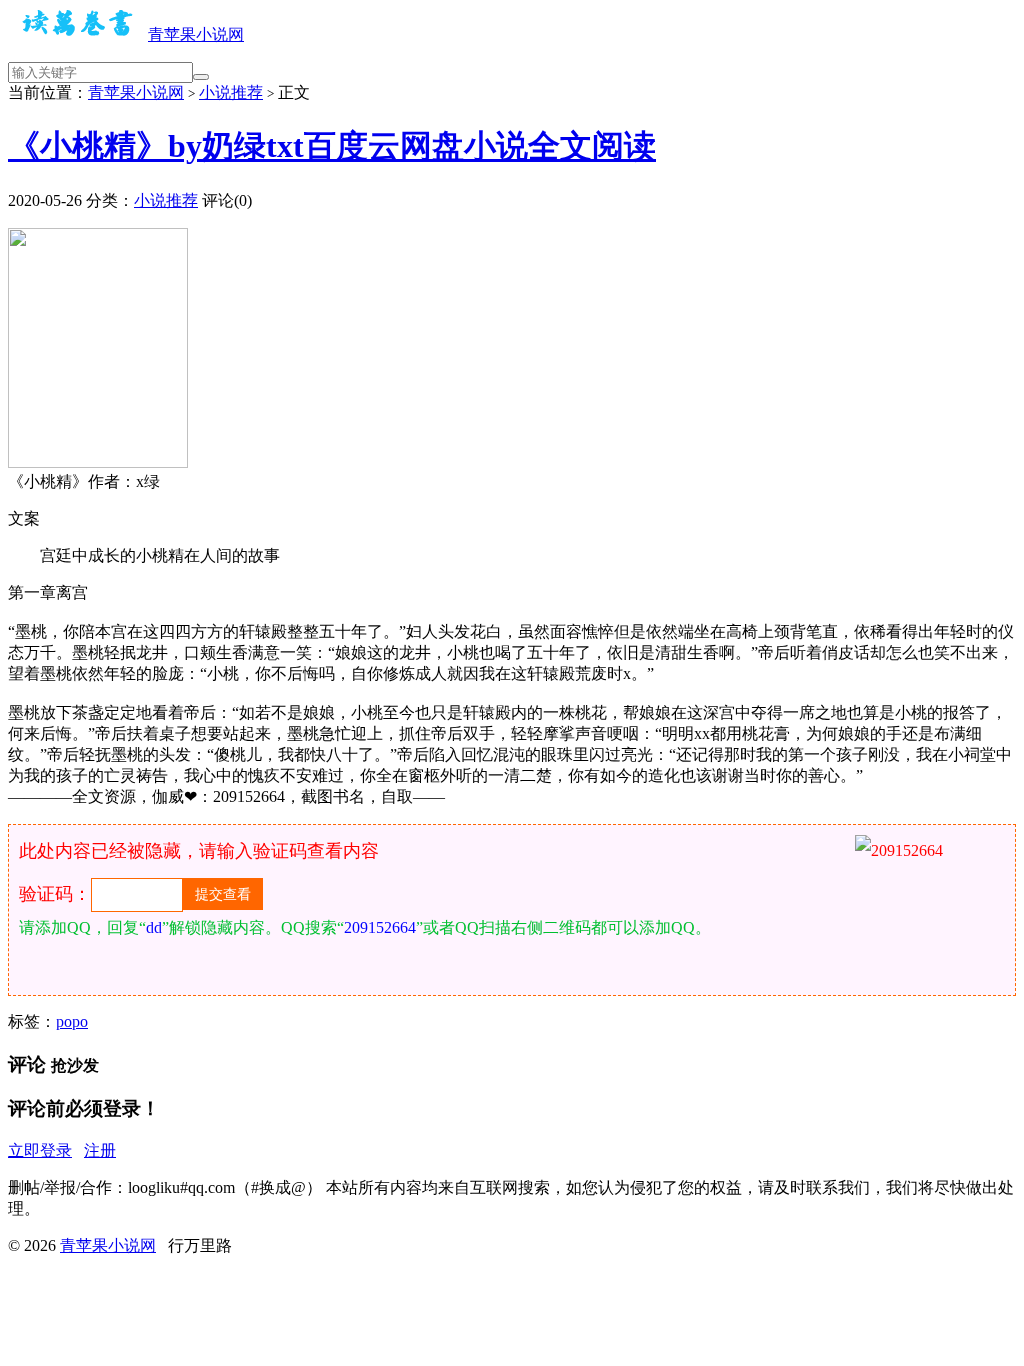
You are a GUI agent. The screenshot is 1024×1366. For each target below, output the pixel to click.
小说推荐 (231, 92)
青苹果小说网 (196, 34)
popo (72, 1021)
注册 (100, 1150)
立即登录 (40, 1150)
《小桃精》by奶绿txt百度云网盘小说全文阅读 (332, 146)
